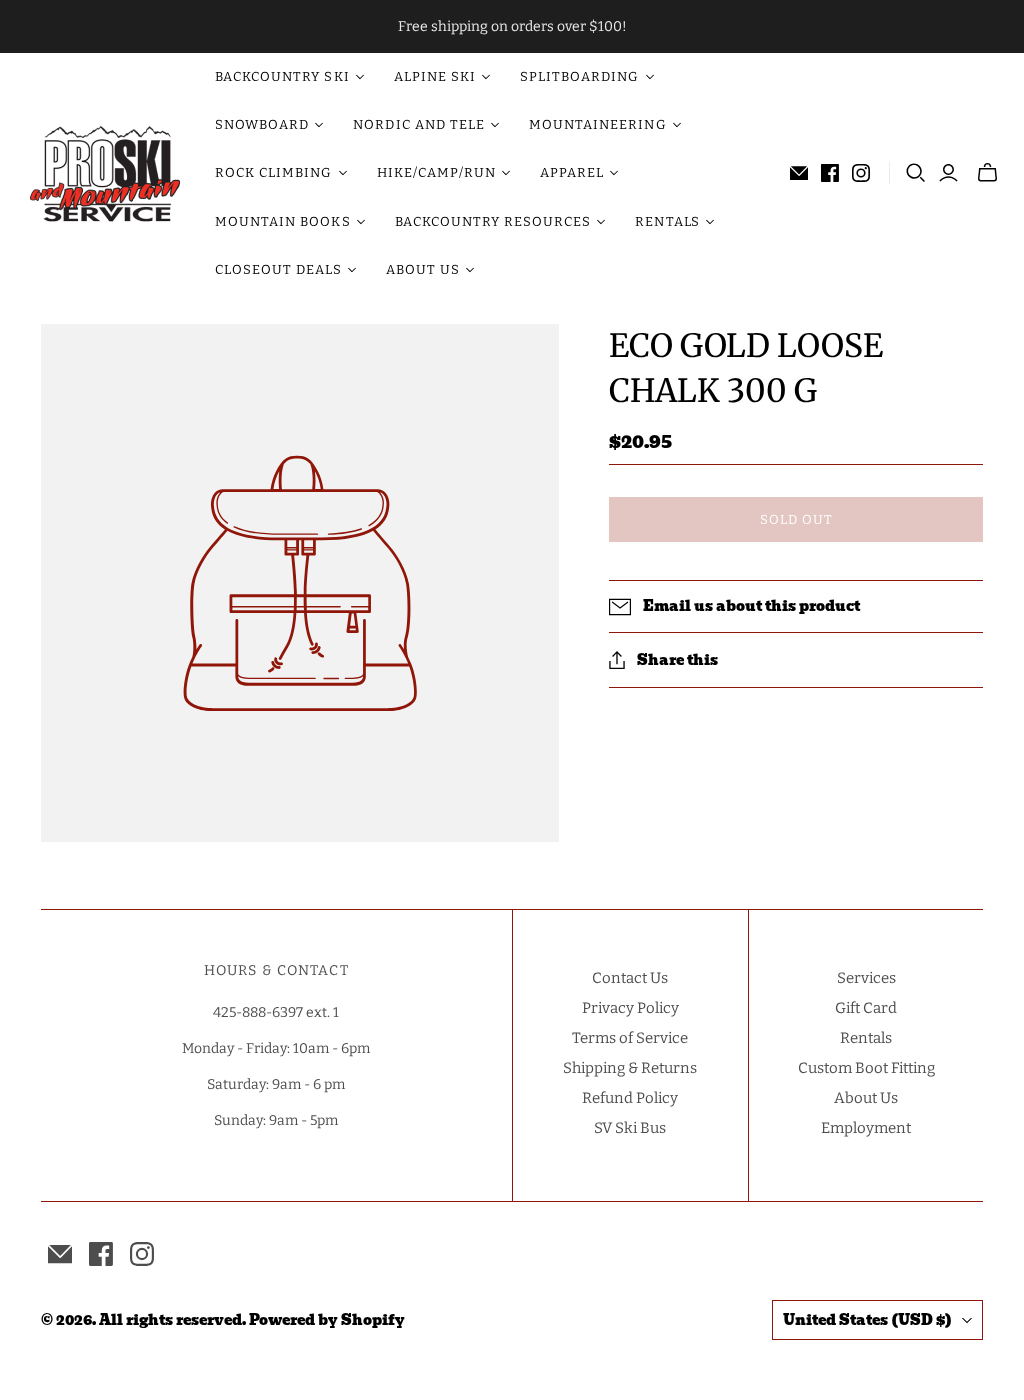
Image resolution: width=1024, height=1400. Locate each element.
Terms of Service (630, 1038)
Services (866, 978)
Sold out (796, 519)
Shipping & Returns (630, 1068)
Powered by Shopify (327, 1320)
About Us (866, 1098)
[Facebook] (830, 173)
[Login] (948, 173)
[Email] (799, 173)
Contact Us (630, 978)
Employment (866, 1128)
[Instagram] (861, 173)
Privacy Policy (630, 1008)
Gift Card (866, 1008)
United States (867, 1320)
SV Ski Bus (630, 1128)
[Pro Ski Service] (105, 174)
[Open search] (916, 173)
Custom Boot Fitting (866, 1068)
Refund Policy (630, 1098)
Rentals (866, 1038)
